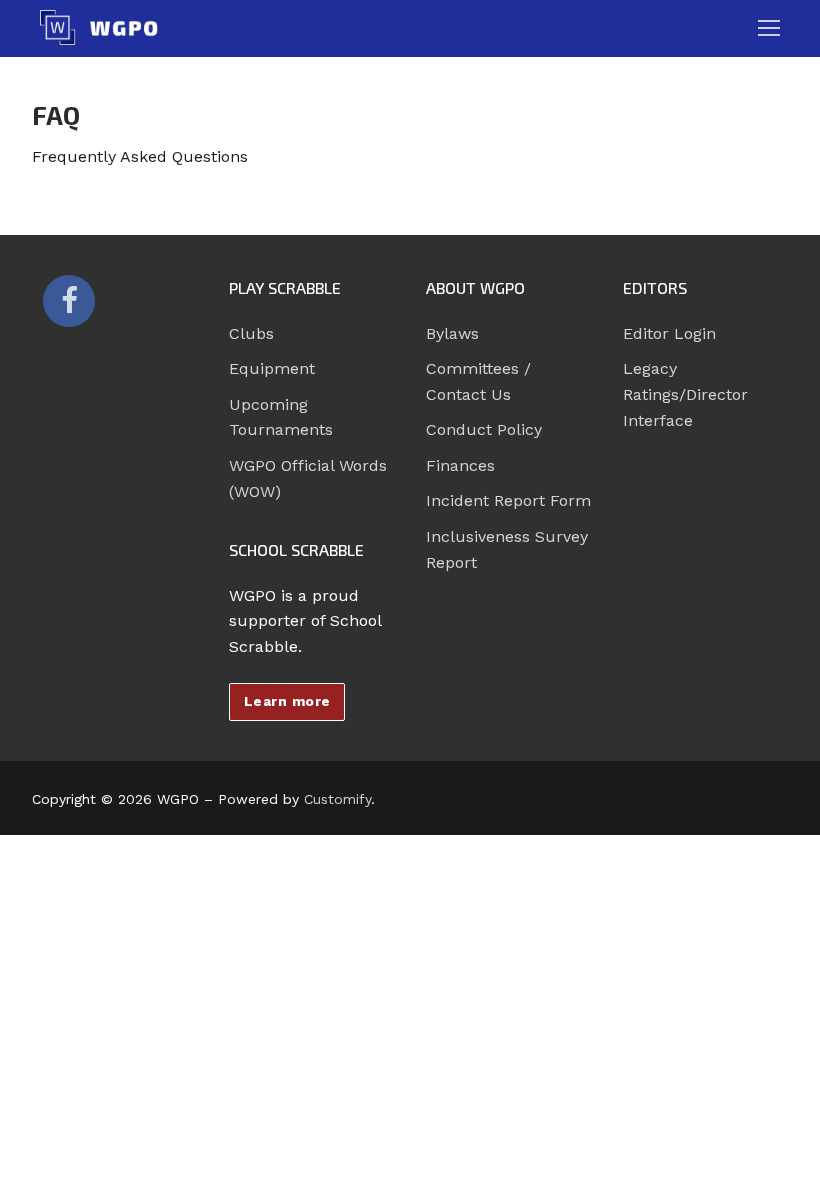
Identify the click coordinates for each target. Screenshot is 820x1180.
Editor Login (669, 333)
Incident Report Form (508, 500)
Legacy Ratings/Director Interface (685, 394)
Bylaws (452, 333)
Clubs (251, 333)
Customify (337, 799)
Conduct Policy (484, 429)
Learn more (287, 701)
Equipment (272, 368)
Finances (460, 465)
